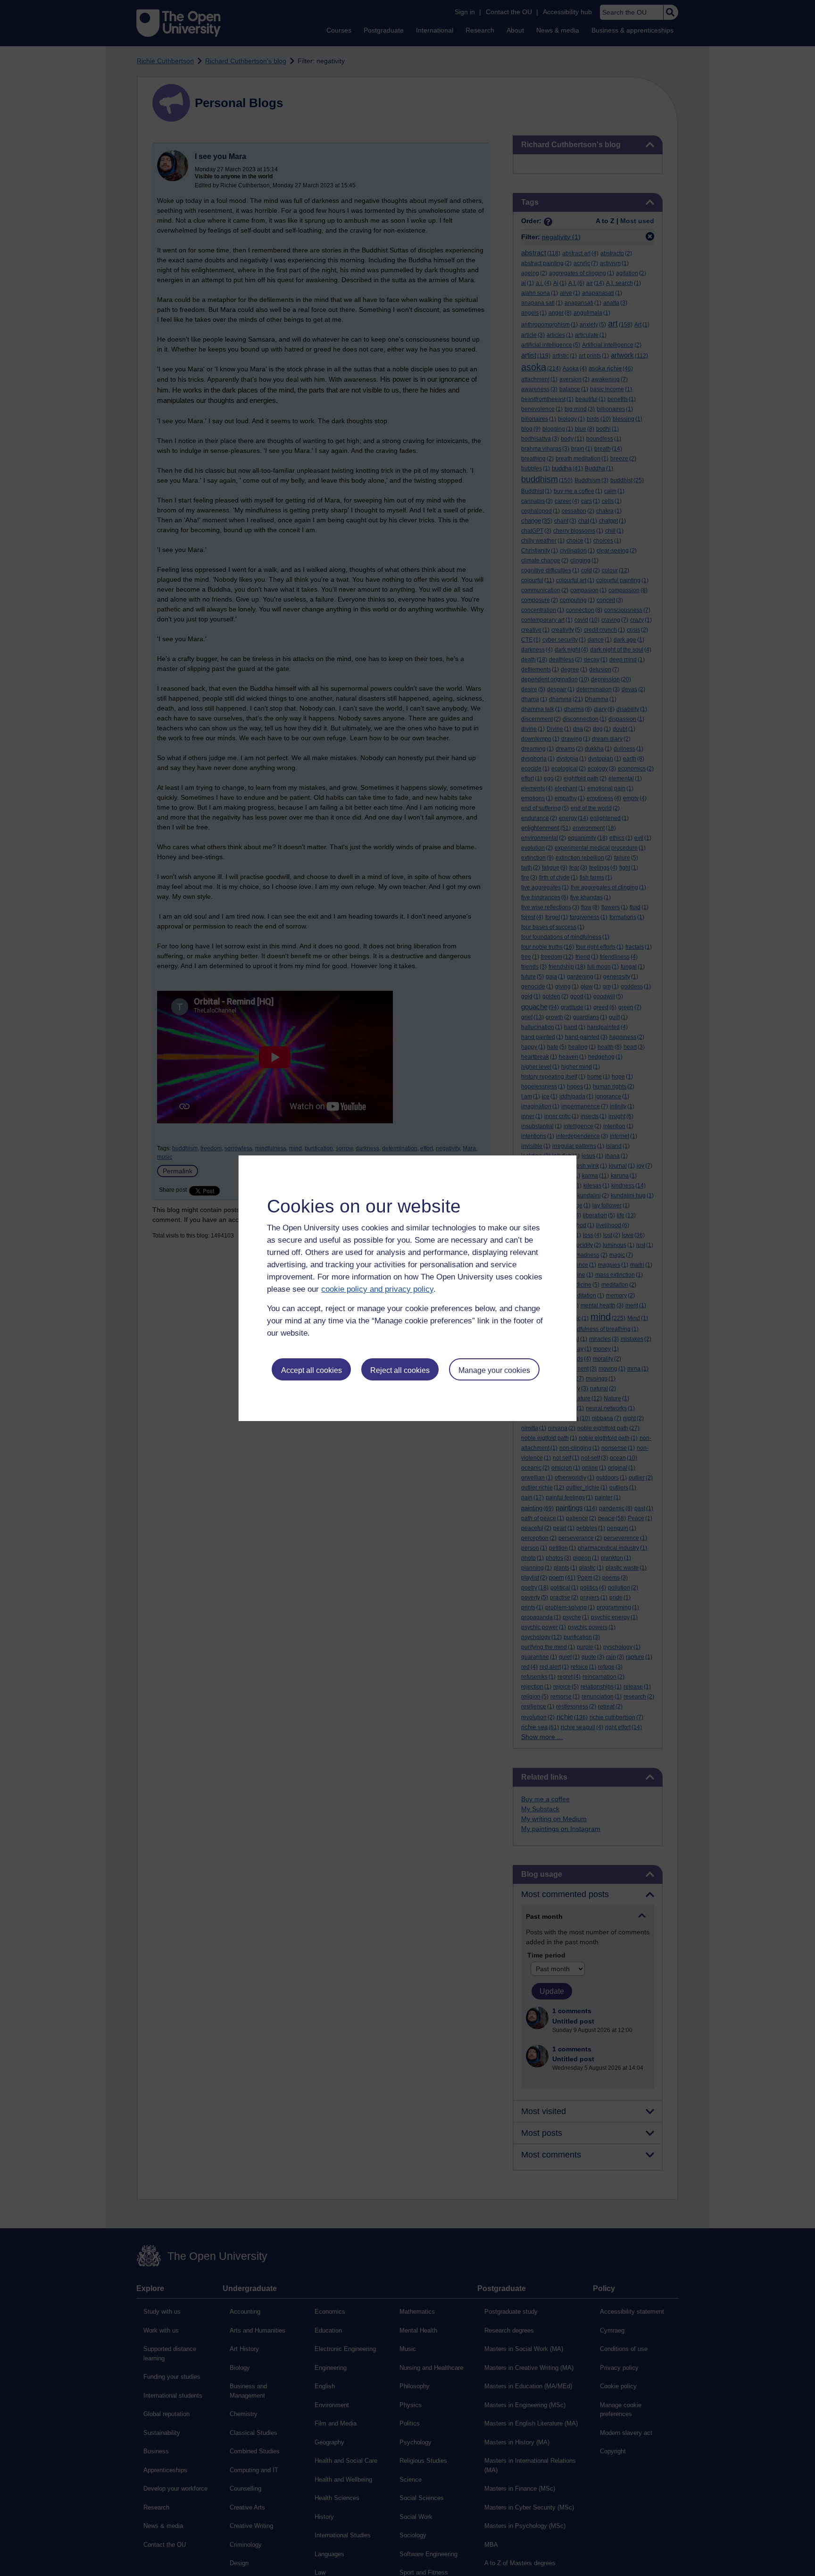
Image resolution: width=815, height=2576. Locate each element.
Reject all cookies (400, 1370)
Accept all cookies (312, 1370)
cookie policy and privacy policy (377, 1289)
